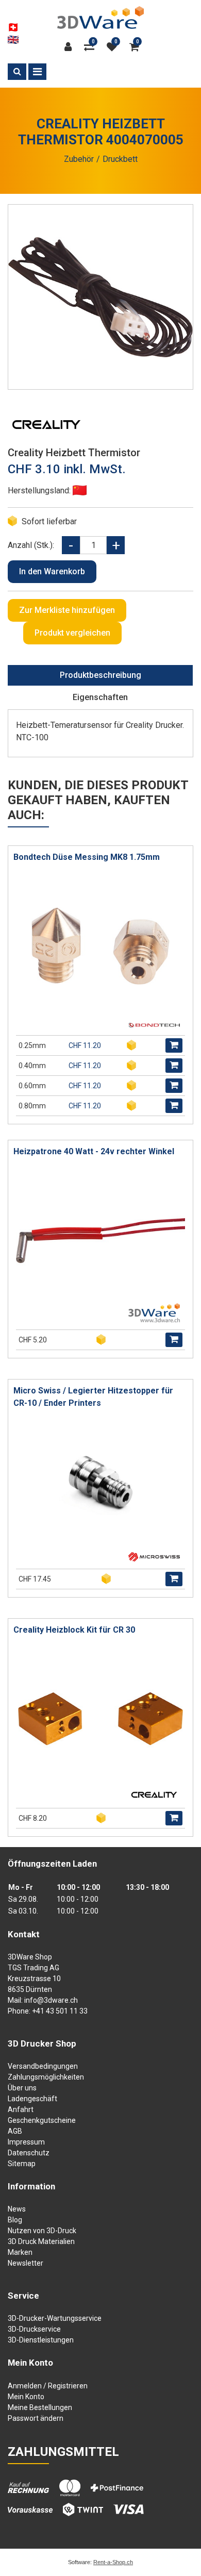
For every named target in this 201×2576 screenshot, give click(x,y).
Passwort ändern (36, 2418)
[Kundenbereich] (71, 47)
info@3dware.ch (51, 2000)
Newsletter (26, 2263)
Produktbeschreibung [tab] (100, 675)
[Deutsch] (13, 27)
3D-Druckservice (34, 2329)
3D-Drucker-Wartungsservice (55, 2318)
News (17, 2209)
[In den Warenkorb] (174, 1045)
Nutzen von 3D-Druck (42, 2231)
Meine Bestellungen (40, 2407)
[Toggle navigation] (37, 72)
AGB (15, 2131)
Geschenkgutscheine (42, 2120)
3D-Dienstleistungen (41, 2340)
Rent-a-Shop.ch (113, 2562)
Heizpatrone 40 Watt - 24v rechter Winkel (94, 1151)
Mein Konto (26, 2397)
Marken (20, 2252)
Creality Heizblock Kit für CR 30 (74, 1630)
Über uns (22, 2088)
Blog (15, 2220)
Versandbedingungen (43, 2066)
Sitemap (22, 2164)
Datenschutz (29, 2153)
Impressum (26, 2142)
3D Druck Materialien (41, 2241)
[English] (13, 40)
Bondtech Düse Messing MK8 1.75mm (87, 857)
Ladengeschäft (32, 2099)
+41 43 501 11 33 (60, 2011)
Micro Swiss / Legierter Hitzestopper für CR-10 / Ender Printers (93, 1397)
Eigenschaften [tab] (100, 697)
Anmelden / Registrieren (48, 2386)
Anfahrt (21, 2109)
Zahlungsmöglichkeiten (46, 2077)
